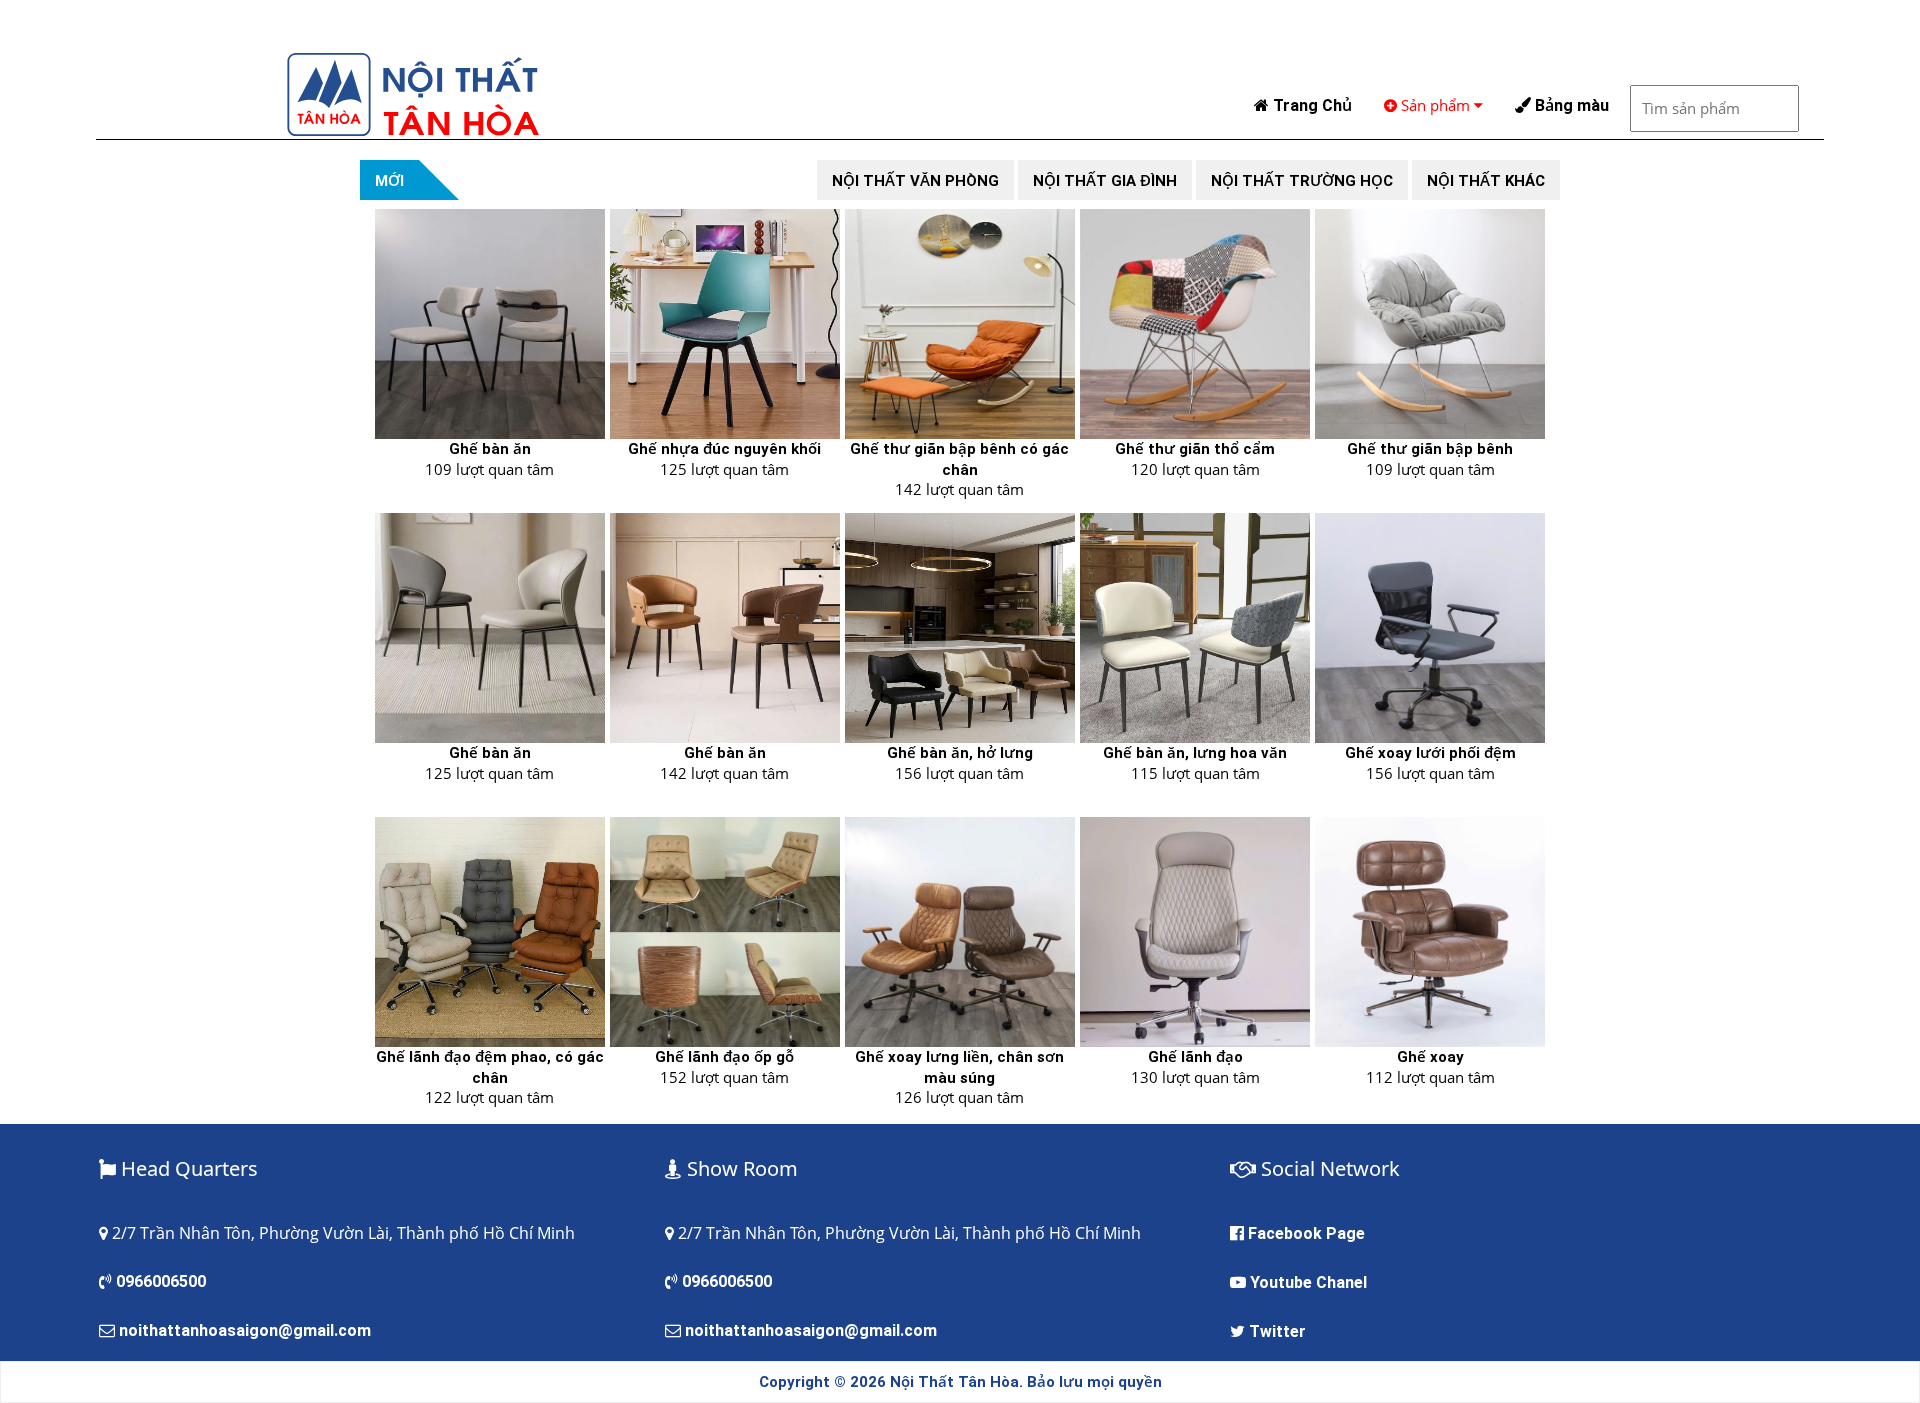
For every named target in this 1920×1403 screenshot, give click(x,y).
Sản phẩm (1435, 105)
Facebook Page (1306, 1233)
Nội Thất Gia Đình (1105, 181)
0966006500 (161, 1281)
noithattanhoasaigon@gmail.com (245, 1330)
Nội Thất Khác (1486, 181)
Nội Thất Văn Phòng (915, 181)
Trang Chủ (1310, 105)
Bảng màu (1570, 105)
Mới (389, 181)
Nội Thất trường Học (1302, 181)
